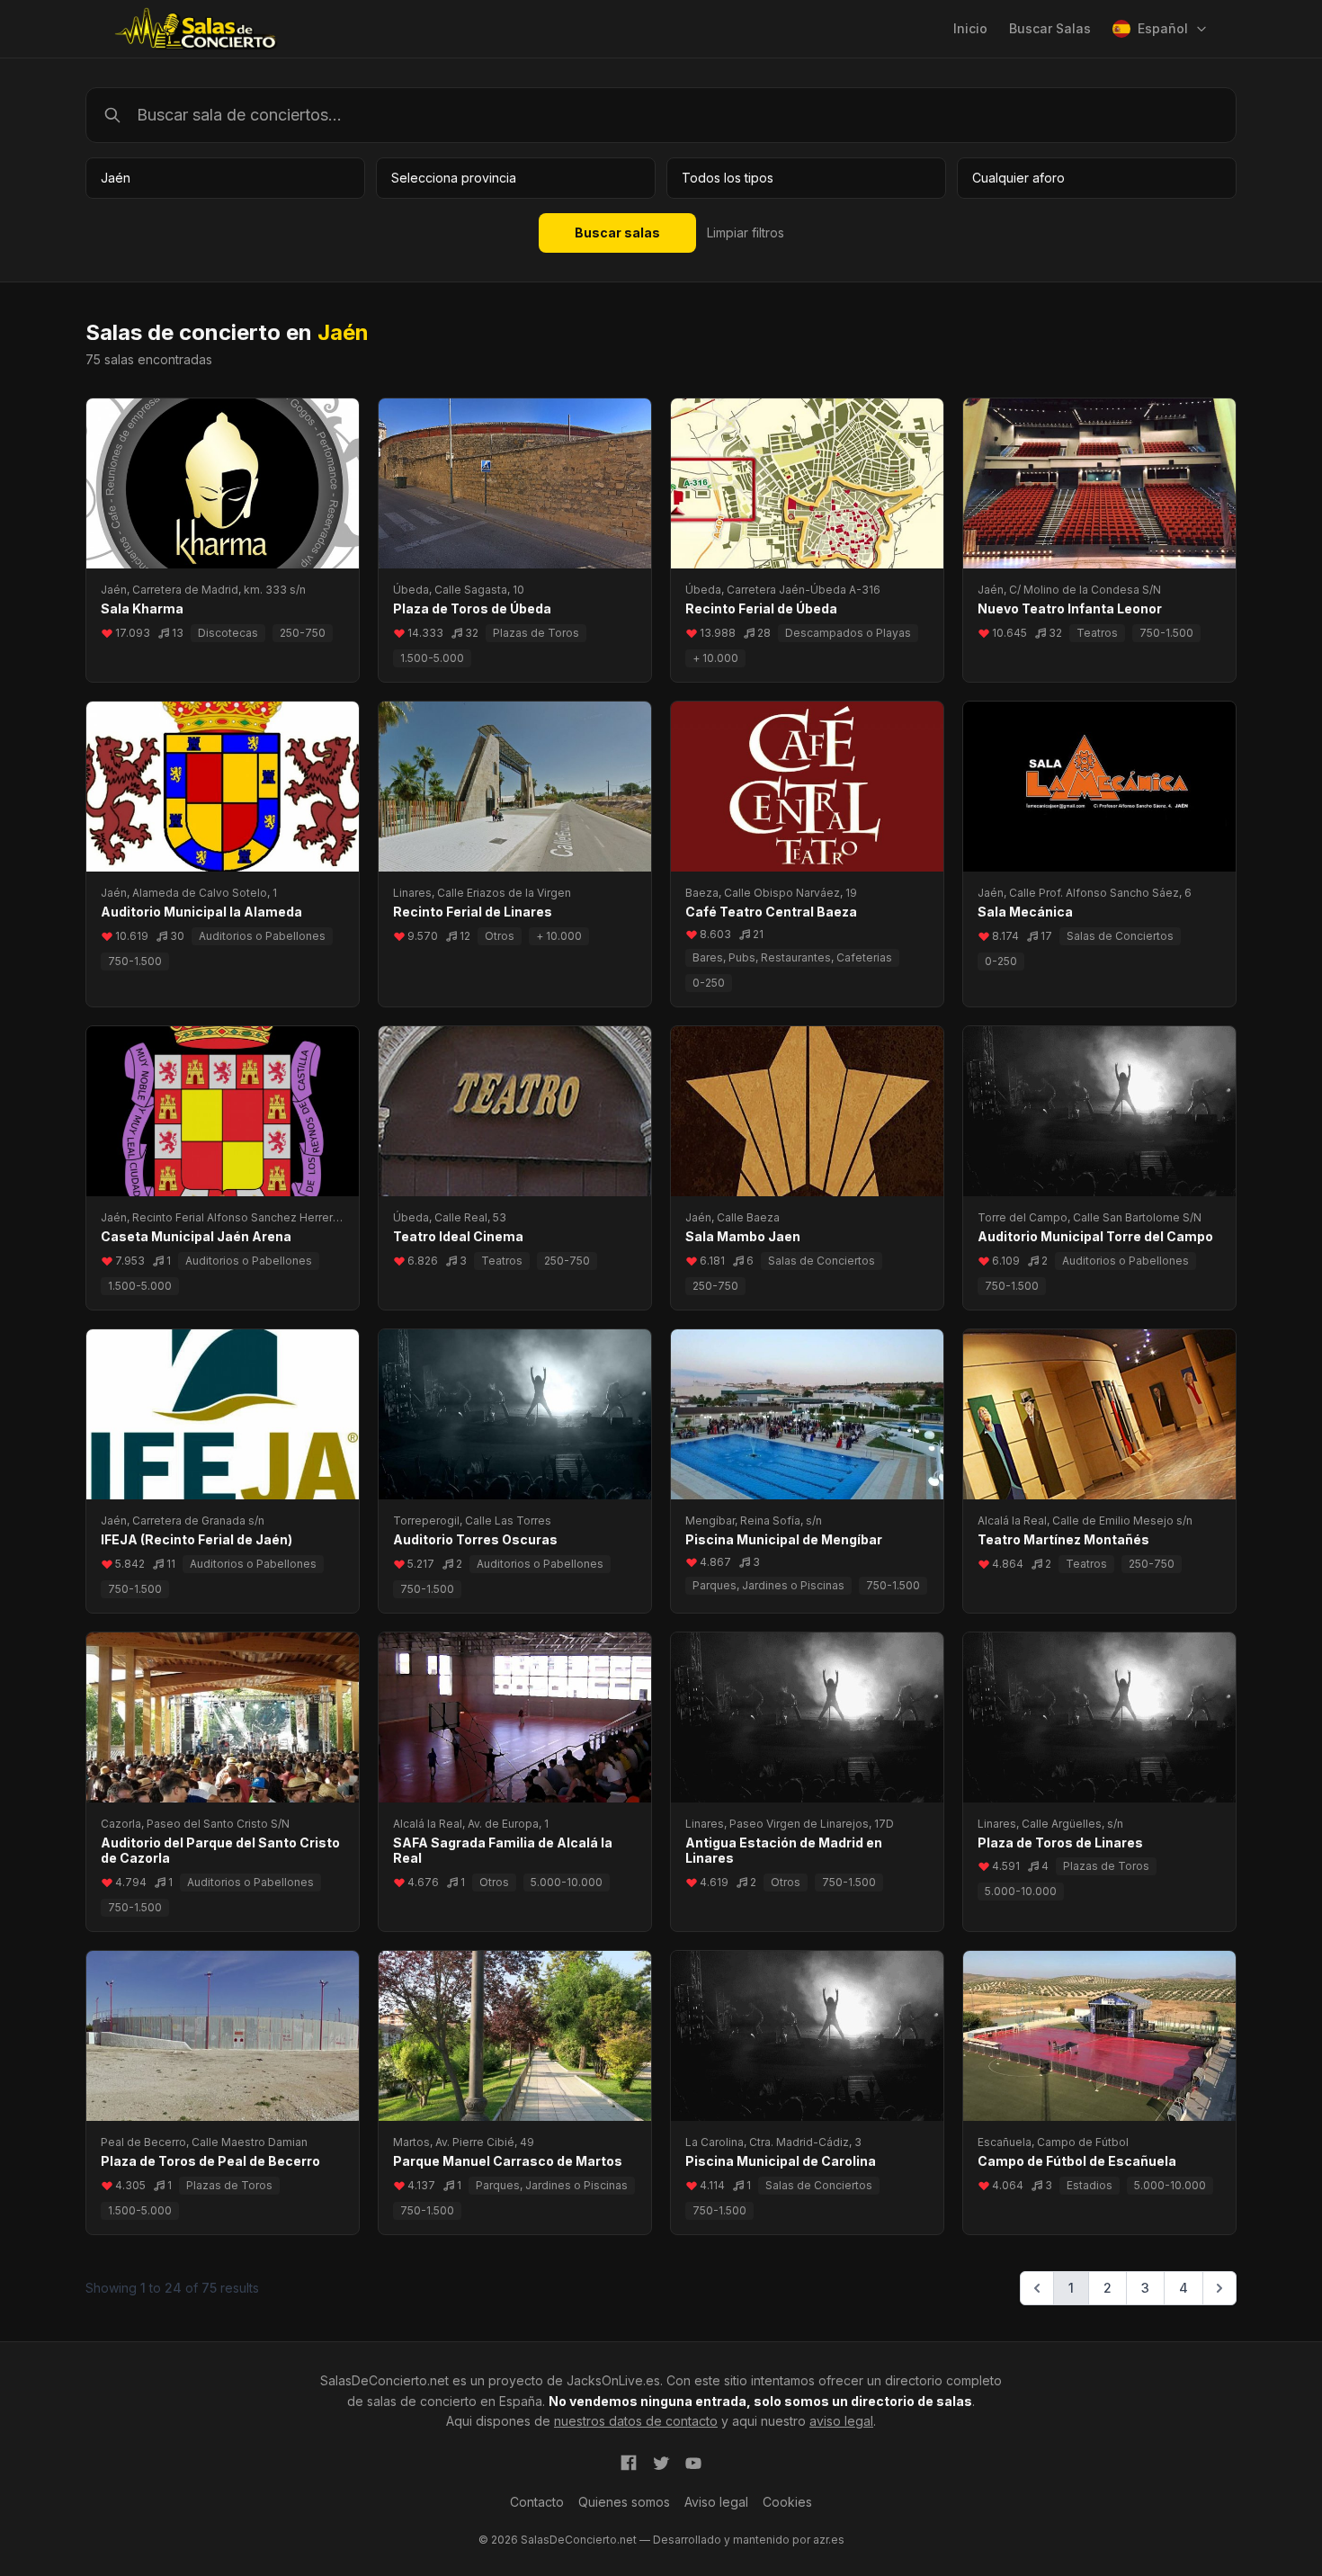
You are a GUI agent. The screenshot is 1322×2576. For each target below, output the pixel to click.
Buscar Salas (1050, 28)
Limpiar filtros (746, 233)
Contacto (537, 2502)
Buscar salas (617, 233)
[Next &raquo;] (1219, 2288)
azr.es (829, 2540)
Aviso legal (716, 2502)
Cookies (787, 2502)
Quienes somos (624, 2502)
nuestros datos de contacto (636, 2421)
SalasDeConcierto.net (384, 2380)
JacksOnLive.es (613, 2380)
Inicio (970, 28)
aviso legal (841, 2421)
